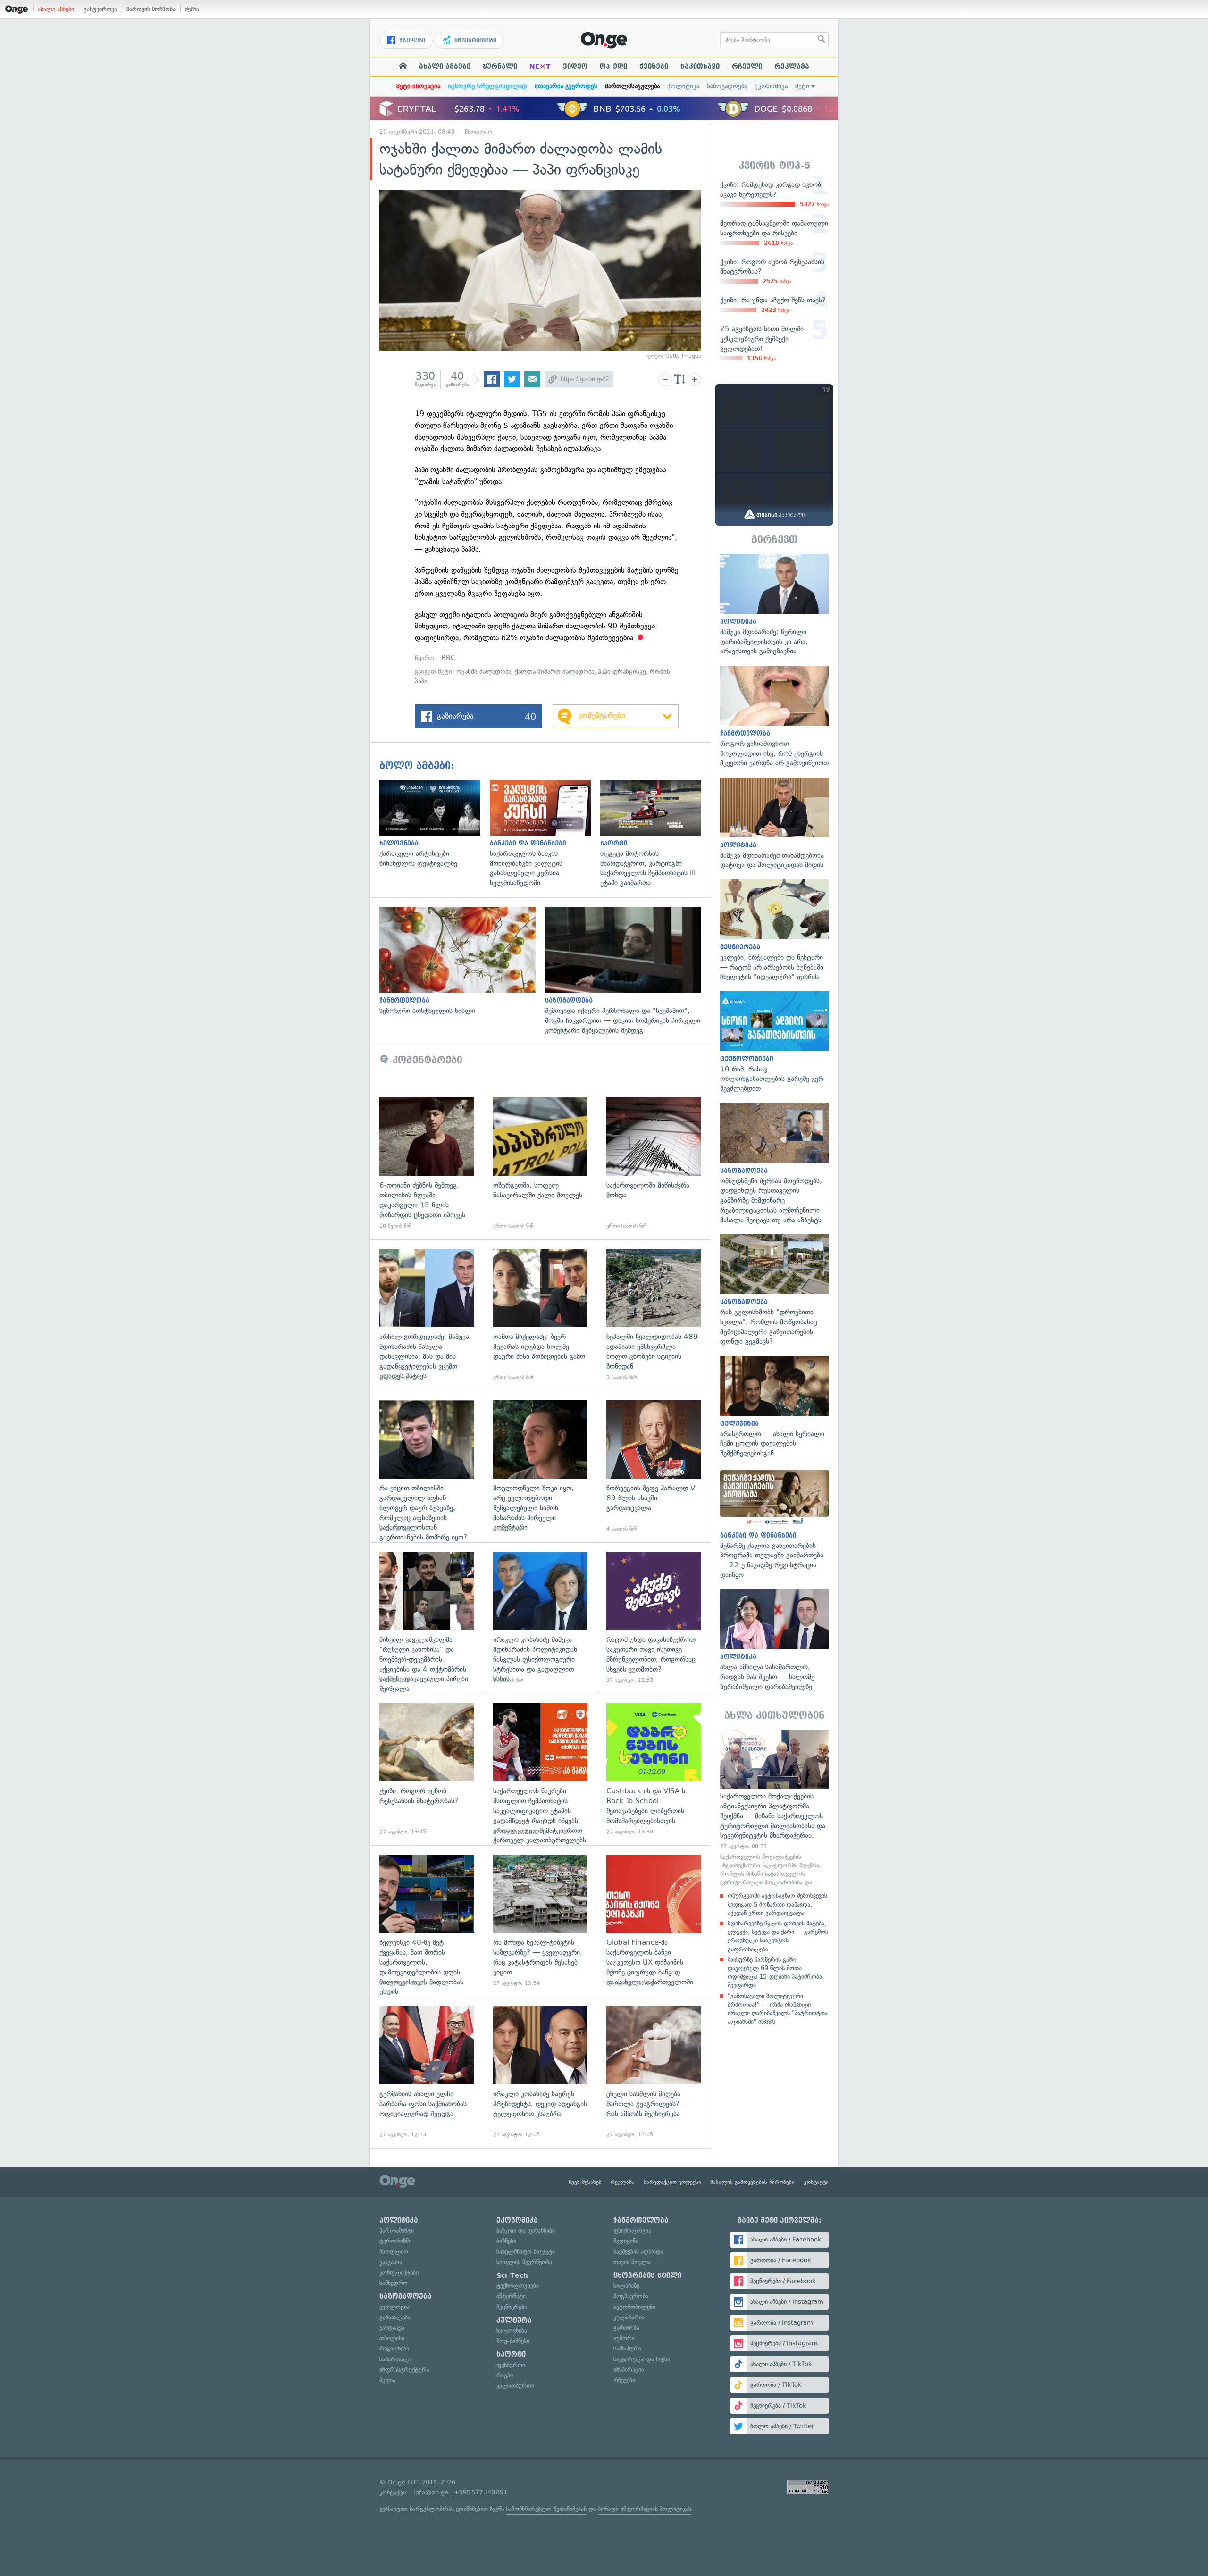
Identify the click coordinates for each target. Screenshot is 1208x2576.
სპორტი (511, 2354)
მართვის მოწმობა (151, 9)
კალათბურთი (515, 2386)
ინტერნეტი (511, 2296)
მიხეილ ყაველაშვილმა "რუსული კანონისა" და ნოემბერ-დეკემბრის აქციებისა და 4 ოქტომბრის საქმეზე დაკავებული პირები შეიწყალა (427, 1618)
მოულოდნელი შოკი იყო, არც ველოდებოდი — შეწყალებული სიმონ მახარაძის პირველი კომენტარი (541, 1467)
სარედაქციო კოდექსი (672, 2182)
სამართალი (396, 2359)
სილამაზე (626, 2286)
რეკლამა (792, 67)
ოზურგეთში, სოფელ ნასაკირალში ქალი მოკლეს (541, 1164)
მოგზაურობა (631, 2296)
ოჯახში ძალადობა (484, 672)
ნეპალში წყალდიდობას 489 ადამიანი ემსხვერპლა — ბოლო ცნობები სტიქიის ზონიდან (654, 1315)
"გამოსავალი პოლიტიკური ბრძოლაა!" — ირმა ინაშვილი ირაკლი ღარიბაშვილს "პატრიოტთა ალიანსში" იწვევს (778, 2009)
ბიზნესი (506, 2241)
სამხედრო (394, 2283)
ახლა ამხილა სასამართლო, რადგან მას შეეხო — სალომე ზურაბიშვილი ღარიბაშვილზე (774, 1641)
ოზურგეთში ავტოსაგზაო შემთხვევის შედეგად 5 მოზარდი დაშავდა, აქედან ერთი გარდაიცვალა (777, 1904)
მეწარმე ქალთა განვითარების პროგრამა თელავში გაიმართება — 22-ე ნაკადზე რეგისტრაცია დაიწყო (774, 1524)
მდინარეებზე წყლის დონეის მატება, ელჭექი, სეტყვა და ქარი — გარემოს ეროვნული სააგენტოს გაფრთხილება (778, 1936)
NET (540, 67)
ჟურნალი (500, 67)
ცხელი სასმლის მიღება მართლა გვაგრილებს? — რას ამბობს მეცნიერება (654, 2072)
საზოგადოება (727, 86)
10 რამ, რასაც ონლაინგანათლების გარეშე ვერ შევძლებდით (774, 1042)
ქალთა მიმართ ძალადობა (554, 672)
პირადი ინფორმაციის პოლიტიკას (645, 2509)
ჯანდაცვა (392, 2328)
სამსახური (627, 2348)
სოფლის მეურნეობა (524, 2262)
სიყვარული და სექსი (642, 2359)
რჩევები (624, 2380)
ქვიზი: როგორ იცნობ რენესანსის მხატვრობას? (427, 1769)
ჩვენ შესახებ (585, 2182)
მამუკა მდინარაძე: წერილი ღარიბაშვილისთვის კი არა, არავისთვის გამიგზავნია (774, 605)
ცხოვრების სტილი (647, 2275)
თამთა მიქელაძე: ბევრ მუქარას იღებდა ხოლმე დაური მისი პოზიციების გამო (541, 1315)
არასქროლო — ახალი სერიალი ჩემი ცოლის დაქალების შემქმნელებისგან (774, 1407)
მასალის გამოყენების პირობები (752, 2182)
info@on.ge (431, 2492)
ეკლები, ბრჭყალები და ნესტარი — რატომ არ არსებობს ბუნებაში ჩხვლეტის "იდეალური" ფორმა (774, 931)
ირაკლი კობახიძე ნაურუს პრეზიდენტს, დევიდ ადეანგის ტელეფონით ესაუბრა (541, 2072)
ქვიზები (654, 67)
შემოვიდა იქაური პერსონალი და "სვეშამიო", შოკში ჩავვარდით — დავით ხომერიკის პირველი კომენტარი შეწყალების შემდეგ (628, 971)
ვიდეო (575, 67)
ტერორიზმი (395, 2241)
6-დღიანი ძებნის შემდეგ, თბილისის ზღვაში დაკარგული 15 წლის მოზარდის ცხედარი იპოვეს (427, 1164)
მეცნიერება (512, 2307)
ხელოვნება (512, 2330)
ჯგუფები (411, 41)
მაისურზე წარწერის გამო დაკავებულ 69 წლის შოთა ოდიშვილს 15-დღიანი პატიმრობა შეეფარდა (775, 1973)
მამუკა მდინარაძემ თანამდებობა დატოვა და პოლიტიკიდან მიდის (774, 824)
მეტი (802, 86)
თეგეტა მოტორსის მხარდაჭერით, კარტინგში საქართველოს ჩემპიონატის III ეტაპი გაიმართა (655, 834)
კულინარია (629, 2317)
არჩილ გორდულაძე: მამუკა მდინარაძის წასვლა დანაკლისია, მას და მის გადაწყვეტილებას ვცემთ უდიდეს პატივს (427, 1315)
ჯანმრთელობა (641, 2220)
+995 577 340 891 (481, 2492)
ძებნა (192, 9)
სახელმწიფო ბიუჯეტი (526, 2252)
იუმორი (624, 2338)
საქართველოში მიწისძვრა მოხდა (654, 1164)
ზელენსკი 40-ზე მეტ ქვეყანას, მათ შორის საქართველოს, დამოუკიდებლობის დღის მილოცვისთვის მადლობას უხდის (427, 1921)
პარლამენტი (397, 2230)
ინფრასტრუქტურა (404, 2370)
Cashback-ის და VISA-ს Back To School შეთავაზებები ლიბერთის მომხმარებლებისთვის (654, 1769)
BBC (448, 658)
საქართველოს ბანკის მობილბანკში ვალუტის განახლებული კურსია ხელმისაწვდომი (545, 834)
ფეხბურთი (511, 2365)
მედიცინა (626, 2241)
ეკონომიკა (771, 86)
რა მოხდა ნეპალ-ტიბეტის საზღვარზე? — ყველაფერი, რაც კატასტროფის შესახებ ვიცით (541, 1921)
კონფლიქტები (399, 2272)
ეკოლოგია (394, 2307)
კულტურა (514, 2320)
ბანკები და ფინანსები (526, 2230)
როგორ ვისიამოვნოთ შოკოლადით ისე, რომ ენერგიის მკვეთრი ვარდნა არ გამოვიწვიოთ (774, 717)
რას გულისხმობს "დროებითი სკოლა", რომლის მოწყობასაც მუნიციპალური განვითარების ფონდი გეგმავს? (774, 1290)
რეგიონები (394, 2348)
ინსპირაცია (629, 2370)
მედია (387, 2380)
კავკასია (391, 2262)
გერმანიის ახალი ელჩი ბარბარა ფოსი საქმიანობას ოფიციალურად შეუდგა (427, 2072)
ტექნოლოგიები (518, 2286)
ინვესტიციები (474, 41)
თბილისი (392, 2338)
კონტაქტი (816, 2182)
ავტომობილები (634, 2307)
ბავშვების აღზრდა (638, 2252)
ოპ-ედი (613, 67)
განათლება (395, 2317)
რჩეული (747, 67)
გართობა (626, 2328)
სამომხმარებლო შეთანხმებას (546, 2509)
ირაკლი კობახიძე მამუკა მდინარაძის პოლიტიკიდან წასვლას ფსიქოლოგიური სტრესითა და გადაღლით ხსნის (541, 1618)
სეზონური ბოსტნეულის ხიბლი (462, 961)
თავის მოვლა (632, 2262)
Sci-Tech (512, 2275)
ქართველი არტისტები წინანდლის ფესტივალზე (435, 824)
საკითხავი (700, 67)
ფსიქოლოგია (632, 2230)
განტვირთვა (100, 9)
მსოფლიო (478, 132)
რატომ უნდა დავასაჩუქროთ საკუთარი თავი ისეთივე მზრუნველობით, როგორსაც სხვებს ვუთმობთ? (654, 1618)
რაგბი (505, 2375)
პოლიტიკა (683, 86)
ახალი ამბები (56, 9)
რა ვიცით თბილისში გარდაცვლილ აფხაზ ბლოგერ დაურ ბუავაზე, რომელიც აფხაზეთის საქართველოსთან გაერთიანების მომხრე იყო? (427, 1467)
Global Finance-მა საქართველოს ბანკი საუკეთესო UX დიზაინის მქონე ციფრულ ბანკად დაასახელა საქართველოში (654, 1921)
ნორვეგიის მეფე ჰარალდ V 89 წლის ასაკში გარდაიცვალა (654, 1467)
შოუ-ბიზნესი (513, 2341)
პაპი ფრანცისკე (622, 672)
